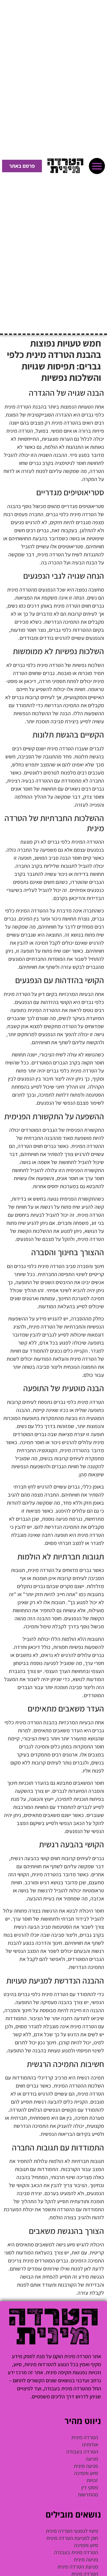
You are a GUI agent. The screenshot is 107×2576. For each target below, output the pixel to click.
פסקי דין (90, 2487)
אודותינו (90, 2444)
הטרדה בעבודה (82, 2452)
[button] (97, 166)
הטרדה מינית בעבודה (76, 2552)
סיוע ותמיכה (86, 2473)
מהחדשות (88, 2494)
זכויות (92, 2480)
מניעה (92, 2459)
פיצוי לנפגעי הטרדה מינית (72, 2531)
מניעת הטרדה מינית (78, 2567)
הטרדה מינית (85, 2437)
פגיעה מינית (86, 2466)
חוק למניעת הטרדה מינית (72, 2538)
